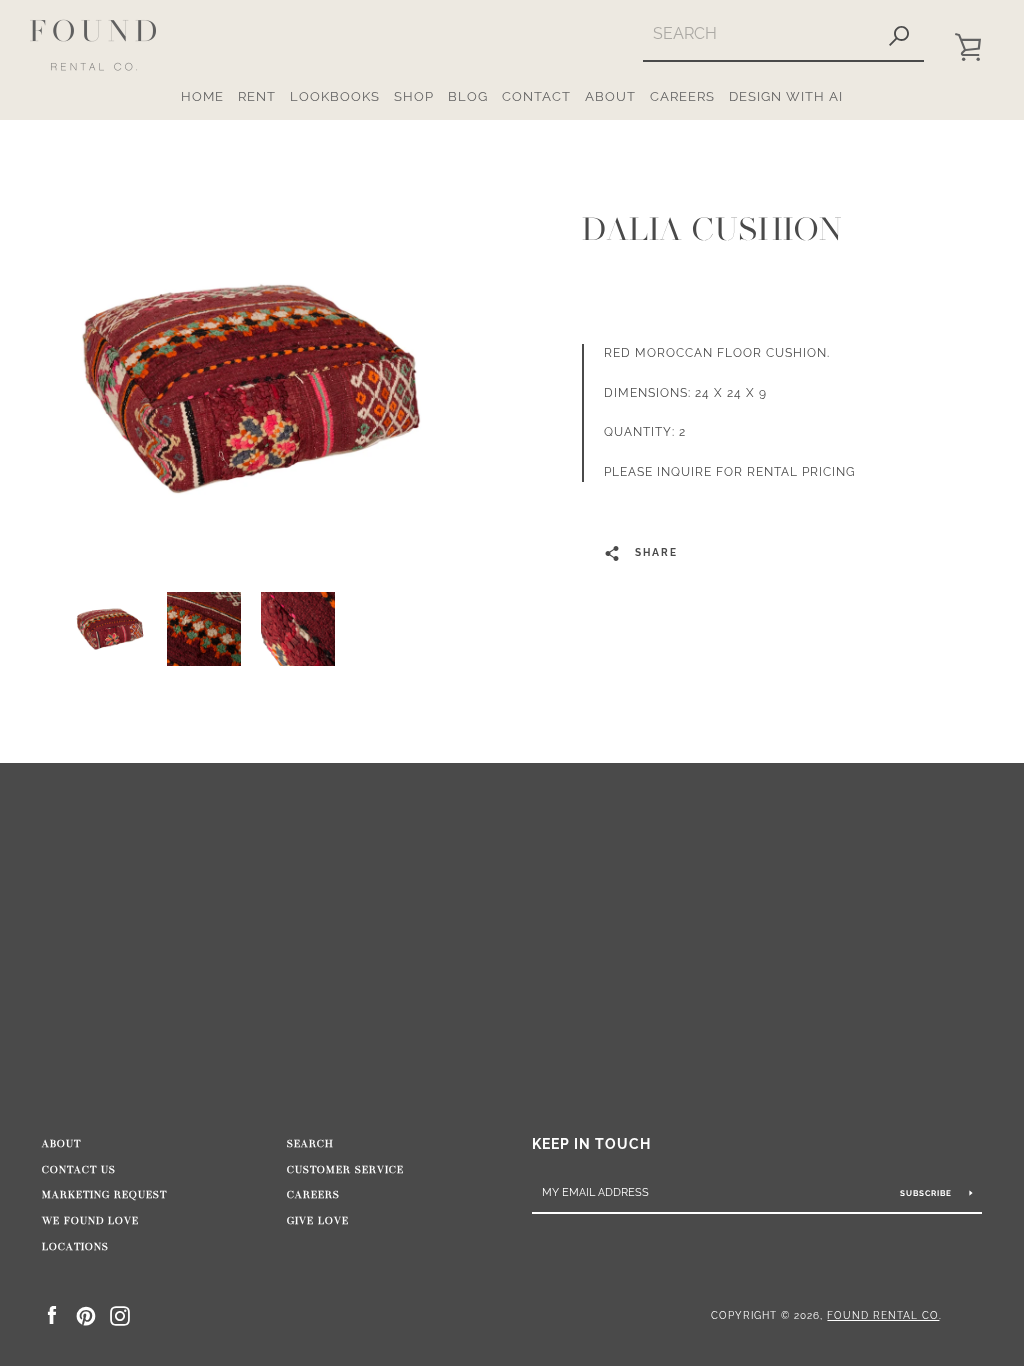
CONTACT (536, 96)
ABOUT (610, 96)
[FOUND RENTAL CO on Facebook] (52, 1314)
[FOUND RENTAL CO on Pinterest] (86, 1314)
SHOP (414, 96)
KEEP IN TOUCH (591, 1143)
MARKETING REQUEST (104, 1195)
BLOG (468, 96)
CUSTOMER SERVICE (345, 1170)
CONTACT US (79, 1170)
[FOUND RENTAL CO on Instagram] (120, 1314)
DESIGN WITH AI (786, 96)
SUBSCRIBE (927, 1193)
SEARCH (310, 1144)
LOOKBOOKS (335, 96)
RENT (257, 96)
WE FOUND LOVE (90, 1221)
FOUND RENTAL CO (883, 1315)
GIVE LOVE (318, 1221)
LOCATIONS (75, 1247)
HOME (202, 96)
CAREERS (682, 96)
